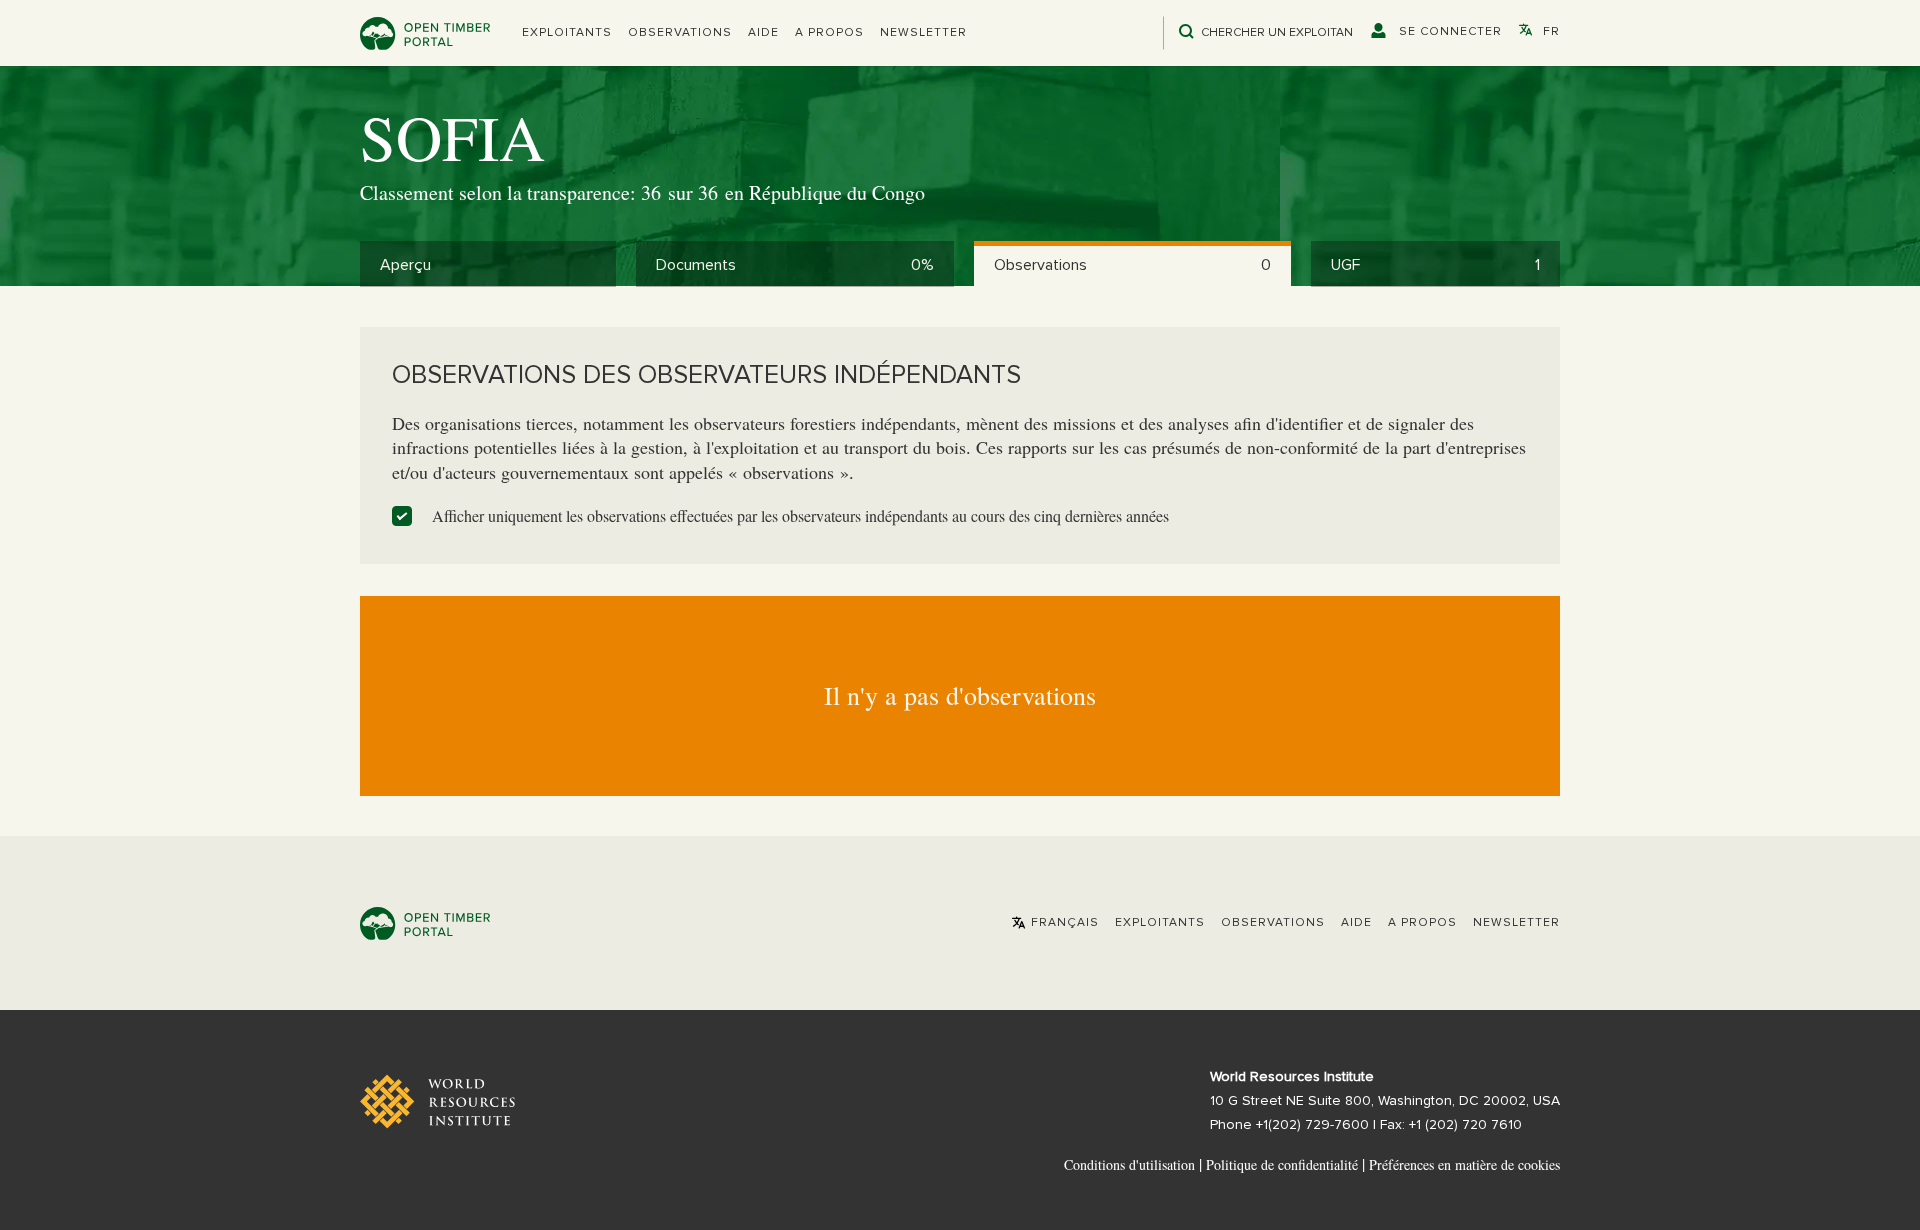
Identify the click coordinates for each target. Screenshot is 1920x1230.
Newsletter (923, 33)
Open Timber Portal (425, 33)
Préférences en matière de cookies (1464, 1165)
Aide (763, 33)
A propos (829, 33)
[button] (567, 33)
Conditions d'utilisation (1129, 1164)
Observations (680, 33)
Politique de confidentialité (1282, 1164)
